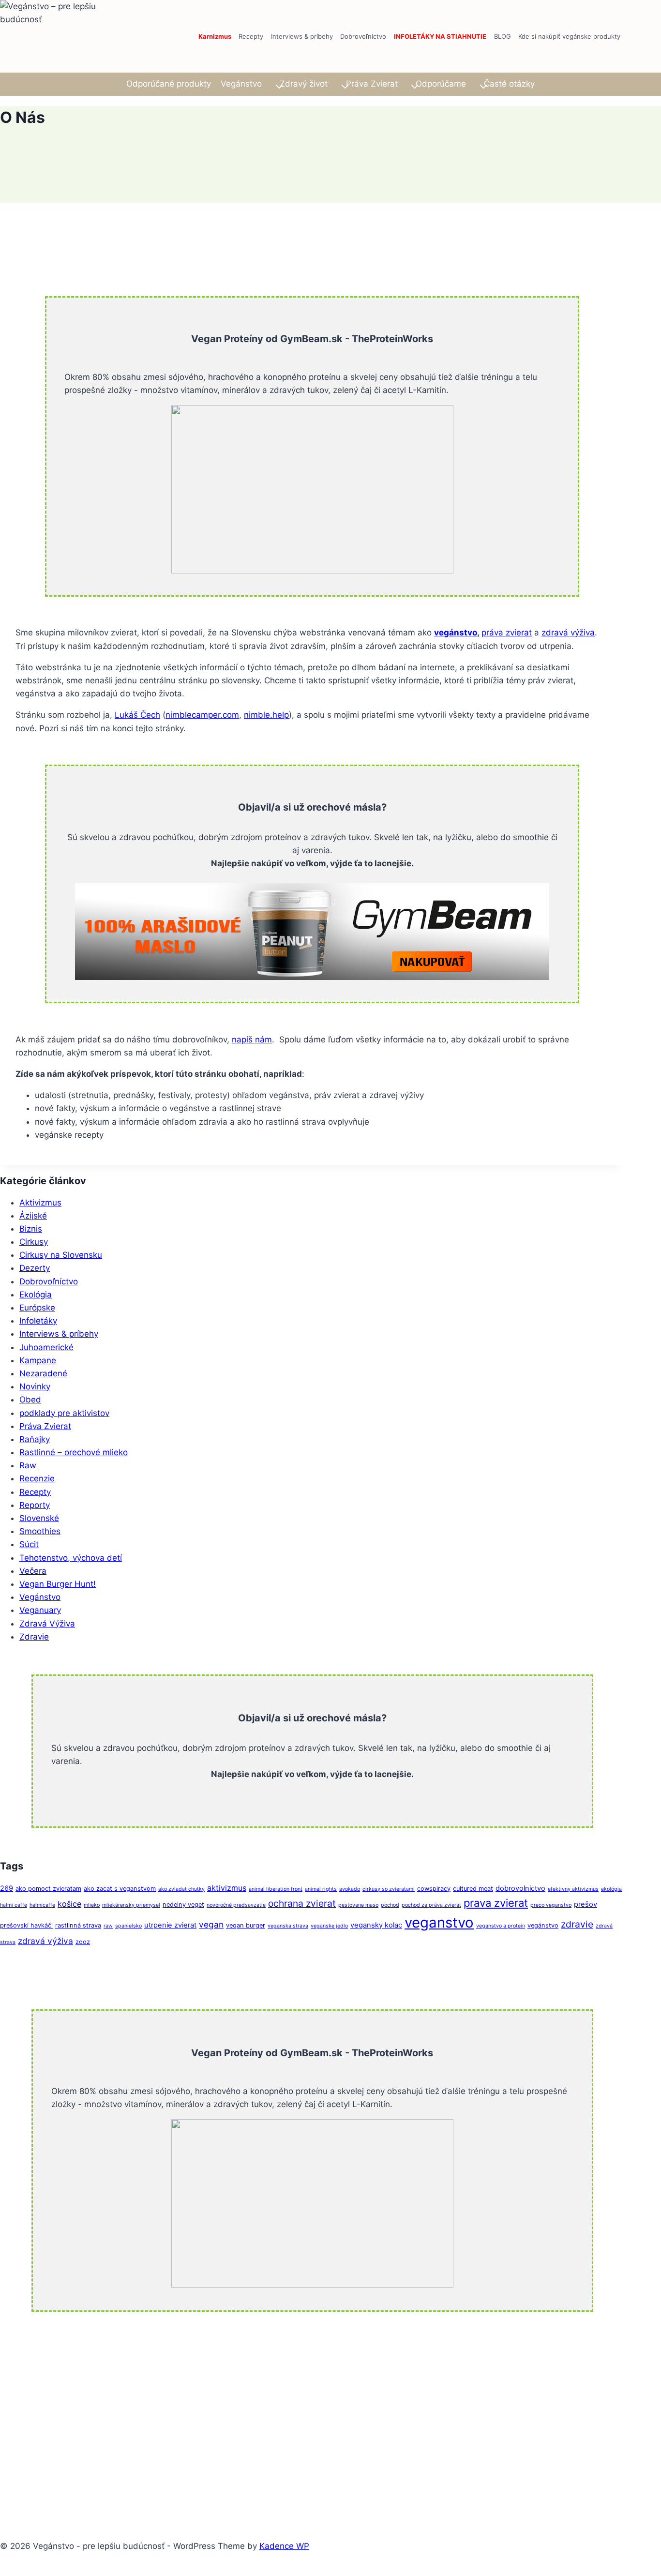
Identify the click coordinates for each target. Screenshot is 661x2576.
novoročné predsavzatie (236, 1905)
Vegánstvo (40, 1597)
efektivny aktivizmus (573, 1889)
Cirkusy (34, 1242)
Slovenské (39, 1518)
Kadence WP (284, 2546)
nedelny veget (183, 1905)
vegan (211, 1924)
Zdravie (34, 1637)
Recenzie (37, 1478)
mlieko (92, 1905)
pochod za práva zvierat (431, 1905)
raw (108, 1926)
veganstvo (439, 1922)
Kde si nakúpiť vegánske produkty (569, 36)
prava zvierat (496, 1903)
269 (7, 1888)
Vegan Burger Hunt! (58, 1584)
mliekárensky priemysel (131, 1905)
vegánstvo (456, 633)
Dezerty (35, 1268)
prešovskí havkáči (26, 1925)
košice (69, 1904)
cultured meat (473, 1889)
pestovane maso (358, 1905)
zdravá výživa (568, 633)
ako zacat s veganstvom (120, 1889)
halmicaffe (42, 1905)
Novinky (35, 1386)
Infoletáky (38, 1321)
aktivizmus (227, 1888)
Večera (33, 1571)
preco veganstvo (551, 1905)
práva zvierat (507, 633)
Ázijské (33, 1216)
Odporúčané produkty (169, 84)
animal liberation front (276, 1889)
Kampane (38, 1360)
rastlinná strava (78, 1925)
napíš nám (252, 1039)
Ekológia (36, 1295)
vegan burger (246, 1925)
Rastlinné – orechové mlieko (74, 1452)
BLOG (503, 36)
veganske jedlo (329, 1926)
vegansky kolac (376, 1925)
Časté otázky (509, 84)
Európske (37, 1308)
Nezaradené (43, 1373)
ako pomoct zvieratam (48, 1889)
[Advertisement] (290, 2410)
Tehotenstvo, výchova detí (71, 1558)
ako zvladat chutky (181, 1889)
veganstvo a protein (501, 1926)
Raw (28, 1465)
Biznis (31, 1229)
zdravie (577, 1924)
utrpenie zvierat (170, 1925)
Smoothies (40, 1531)
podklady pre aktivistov (64, 1413)
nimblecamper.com (202, 715)
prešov (586, 1904)
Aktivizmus (40, 1203)
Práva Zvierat (45, 1426)
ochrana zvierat (302, 1903)
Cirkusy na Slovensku (61, 1255)
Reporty (35, 1505)
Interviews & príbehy (302, 36)
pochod (390, 1905)
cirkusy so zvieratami (389, 1889)
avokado (350, 1889)
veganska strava (288, 1926)
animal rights (321, 1889)
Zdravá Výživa (47, 1624)
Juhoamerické (46, 1347)
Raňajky (35, 1439)
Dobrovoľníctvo (363, 36)
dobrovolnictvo (520, 1888)
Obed (30, 1400)
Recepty (251, 36)
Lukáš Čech (137, 715)
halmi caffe (14, 1905)
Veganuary (40, 1610)
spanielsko (128, 1926)
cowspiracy (434, 1889)
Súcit (29, 1544)
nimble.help (266, 715)
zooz (83, 1942)
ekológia (611, 1889)
